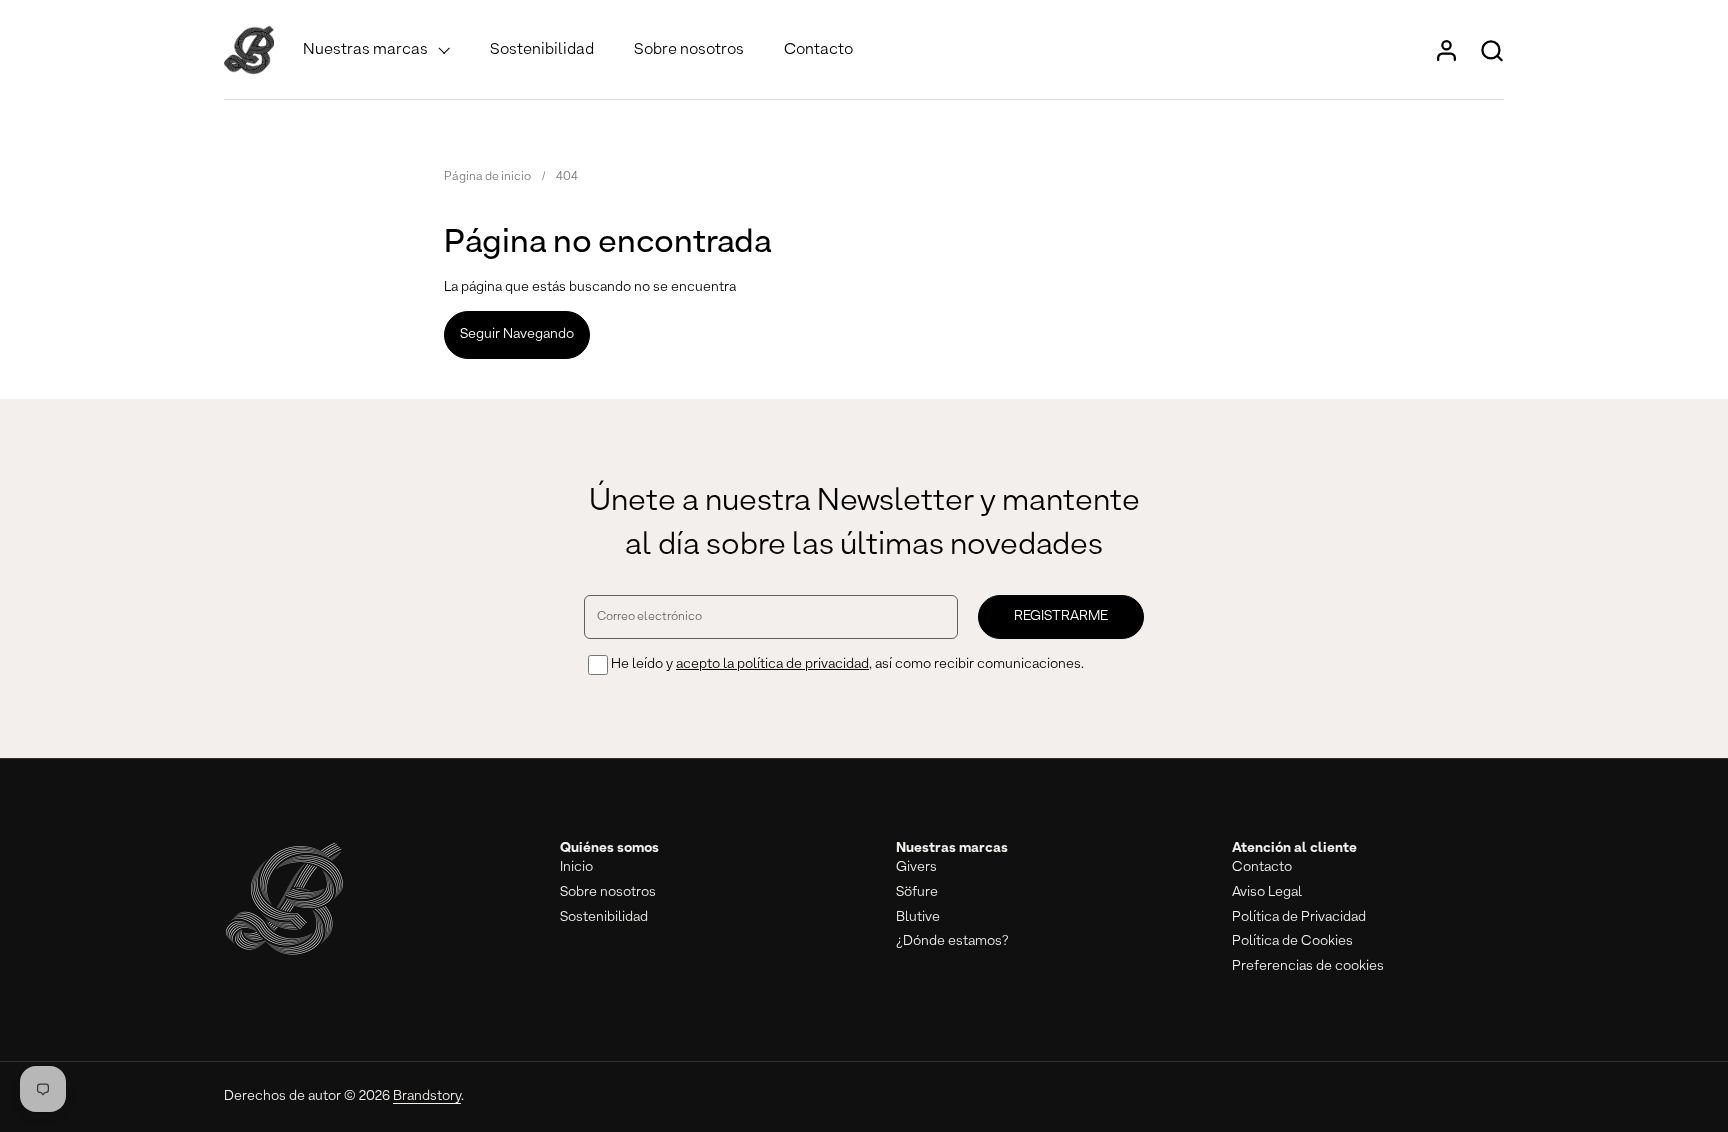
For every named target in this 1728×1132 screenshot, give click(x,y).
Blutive (918, 917)
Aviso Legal (1267, 892)
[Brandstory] (249, 50)
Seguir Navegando (517, 334)
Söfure (917, 892)
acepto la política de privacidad (772, 664)
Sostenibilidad (604, 917)
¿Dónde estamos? (952, 941)
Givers (916, 867)
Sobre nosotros (608, 892)
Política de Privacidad (1299, 917)
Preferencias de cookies (1308, 966)
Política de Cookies (1292, 941)
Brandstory (427, 1096)
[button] (1491, 50)
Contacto (1262, 867)
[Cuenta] (1446, 50)
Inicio (576, 867)
